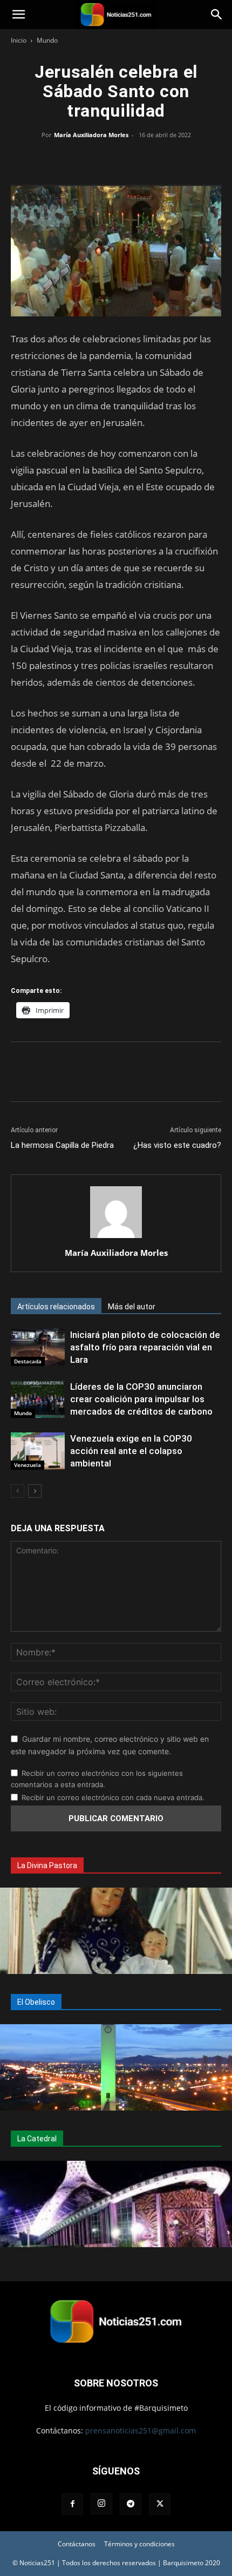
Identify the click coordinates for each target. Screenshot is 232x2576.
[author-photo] (116, 1238)
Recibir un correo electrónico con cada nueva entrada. (113, 1797)
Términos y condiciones (139, 2544)
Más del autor (132, 1307)
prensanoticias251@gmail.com (141, 2430)
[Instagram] (101, 2504)
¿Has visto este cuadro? (177, 1145)
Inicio (19, 40)
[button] (18, 15)
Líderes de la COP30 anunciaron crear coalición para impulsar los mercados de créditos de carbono (141, 1399)
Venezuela (28, 1465)
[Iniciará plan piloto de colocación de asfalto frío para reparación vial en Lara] (38, 1347)
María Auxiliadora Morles (91, 135)
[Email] (141, 159)
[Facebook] (66, 159)
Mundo (47, 40)
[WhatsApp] (116, 159)
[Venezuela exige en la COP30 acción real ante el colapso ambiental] (38, 1451)
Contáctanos (77, 2544)
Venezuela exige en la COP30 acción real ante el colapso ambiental (131, 1451)
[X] (91, 159)
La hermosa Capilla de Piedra (62, 1145)
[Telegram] (166, 159)
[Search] (217, 15)
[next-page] (35, 1491)
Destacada (28, 1361)
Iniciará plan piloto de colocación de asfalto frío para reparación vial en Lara (145, 1347)
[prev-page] (18, 1491)
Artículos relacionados (56, 1307)
